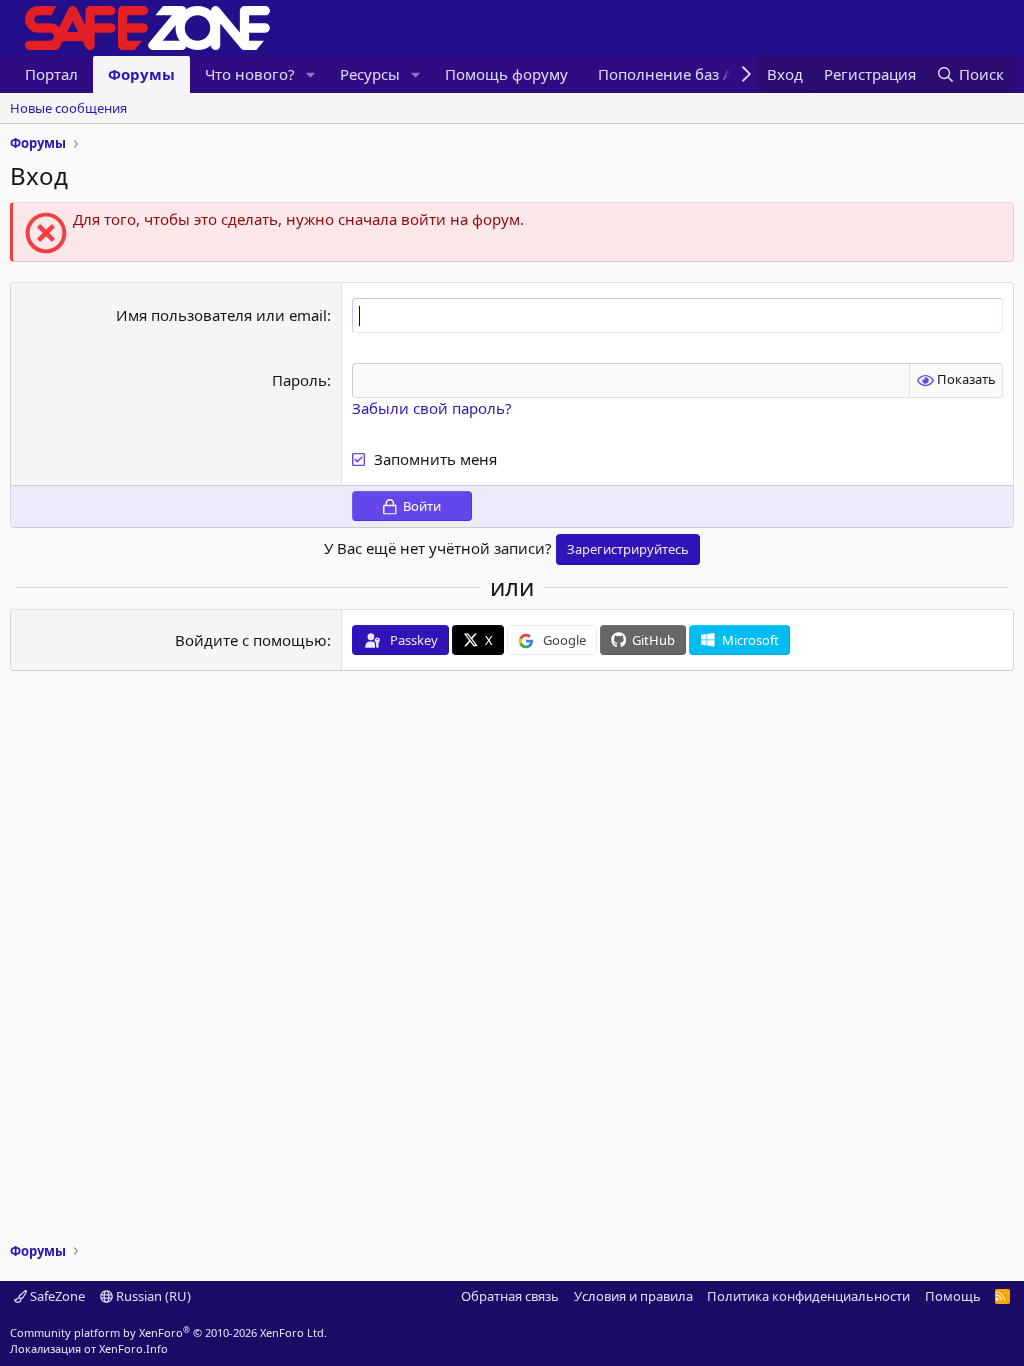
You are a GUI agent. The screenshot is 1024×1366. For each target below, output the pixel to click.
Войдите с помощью (251, 640)
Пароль (299, 380)
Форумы (141, 74)
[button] (311, 74)
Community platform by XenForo (168, 1332)
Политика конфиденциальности (808, 1296)
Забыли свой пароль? (432, 408)
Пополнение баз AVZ (674, 74)
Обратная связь (510, 1296)
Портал (51, 74)
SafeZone (56, 1296)
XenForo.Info (133, 1348)
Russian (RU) (152, 1296)
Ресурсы (370, 74)
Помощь (953, 1296)
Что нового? (250, 74)
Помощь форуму (506, 74)
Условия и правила (633, 1296)
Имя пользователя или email (221, 315)
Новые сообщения (68, 108)
